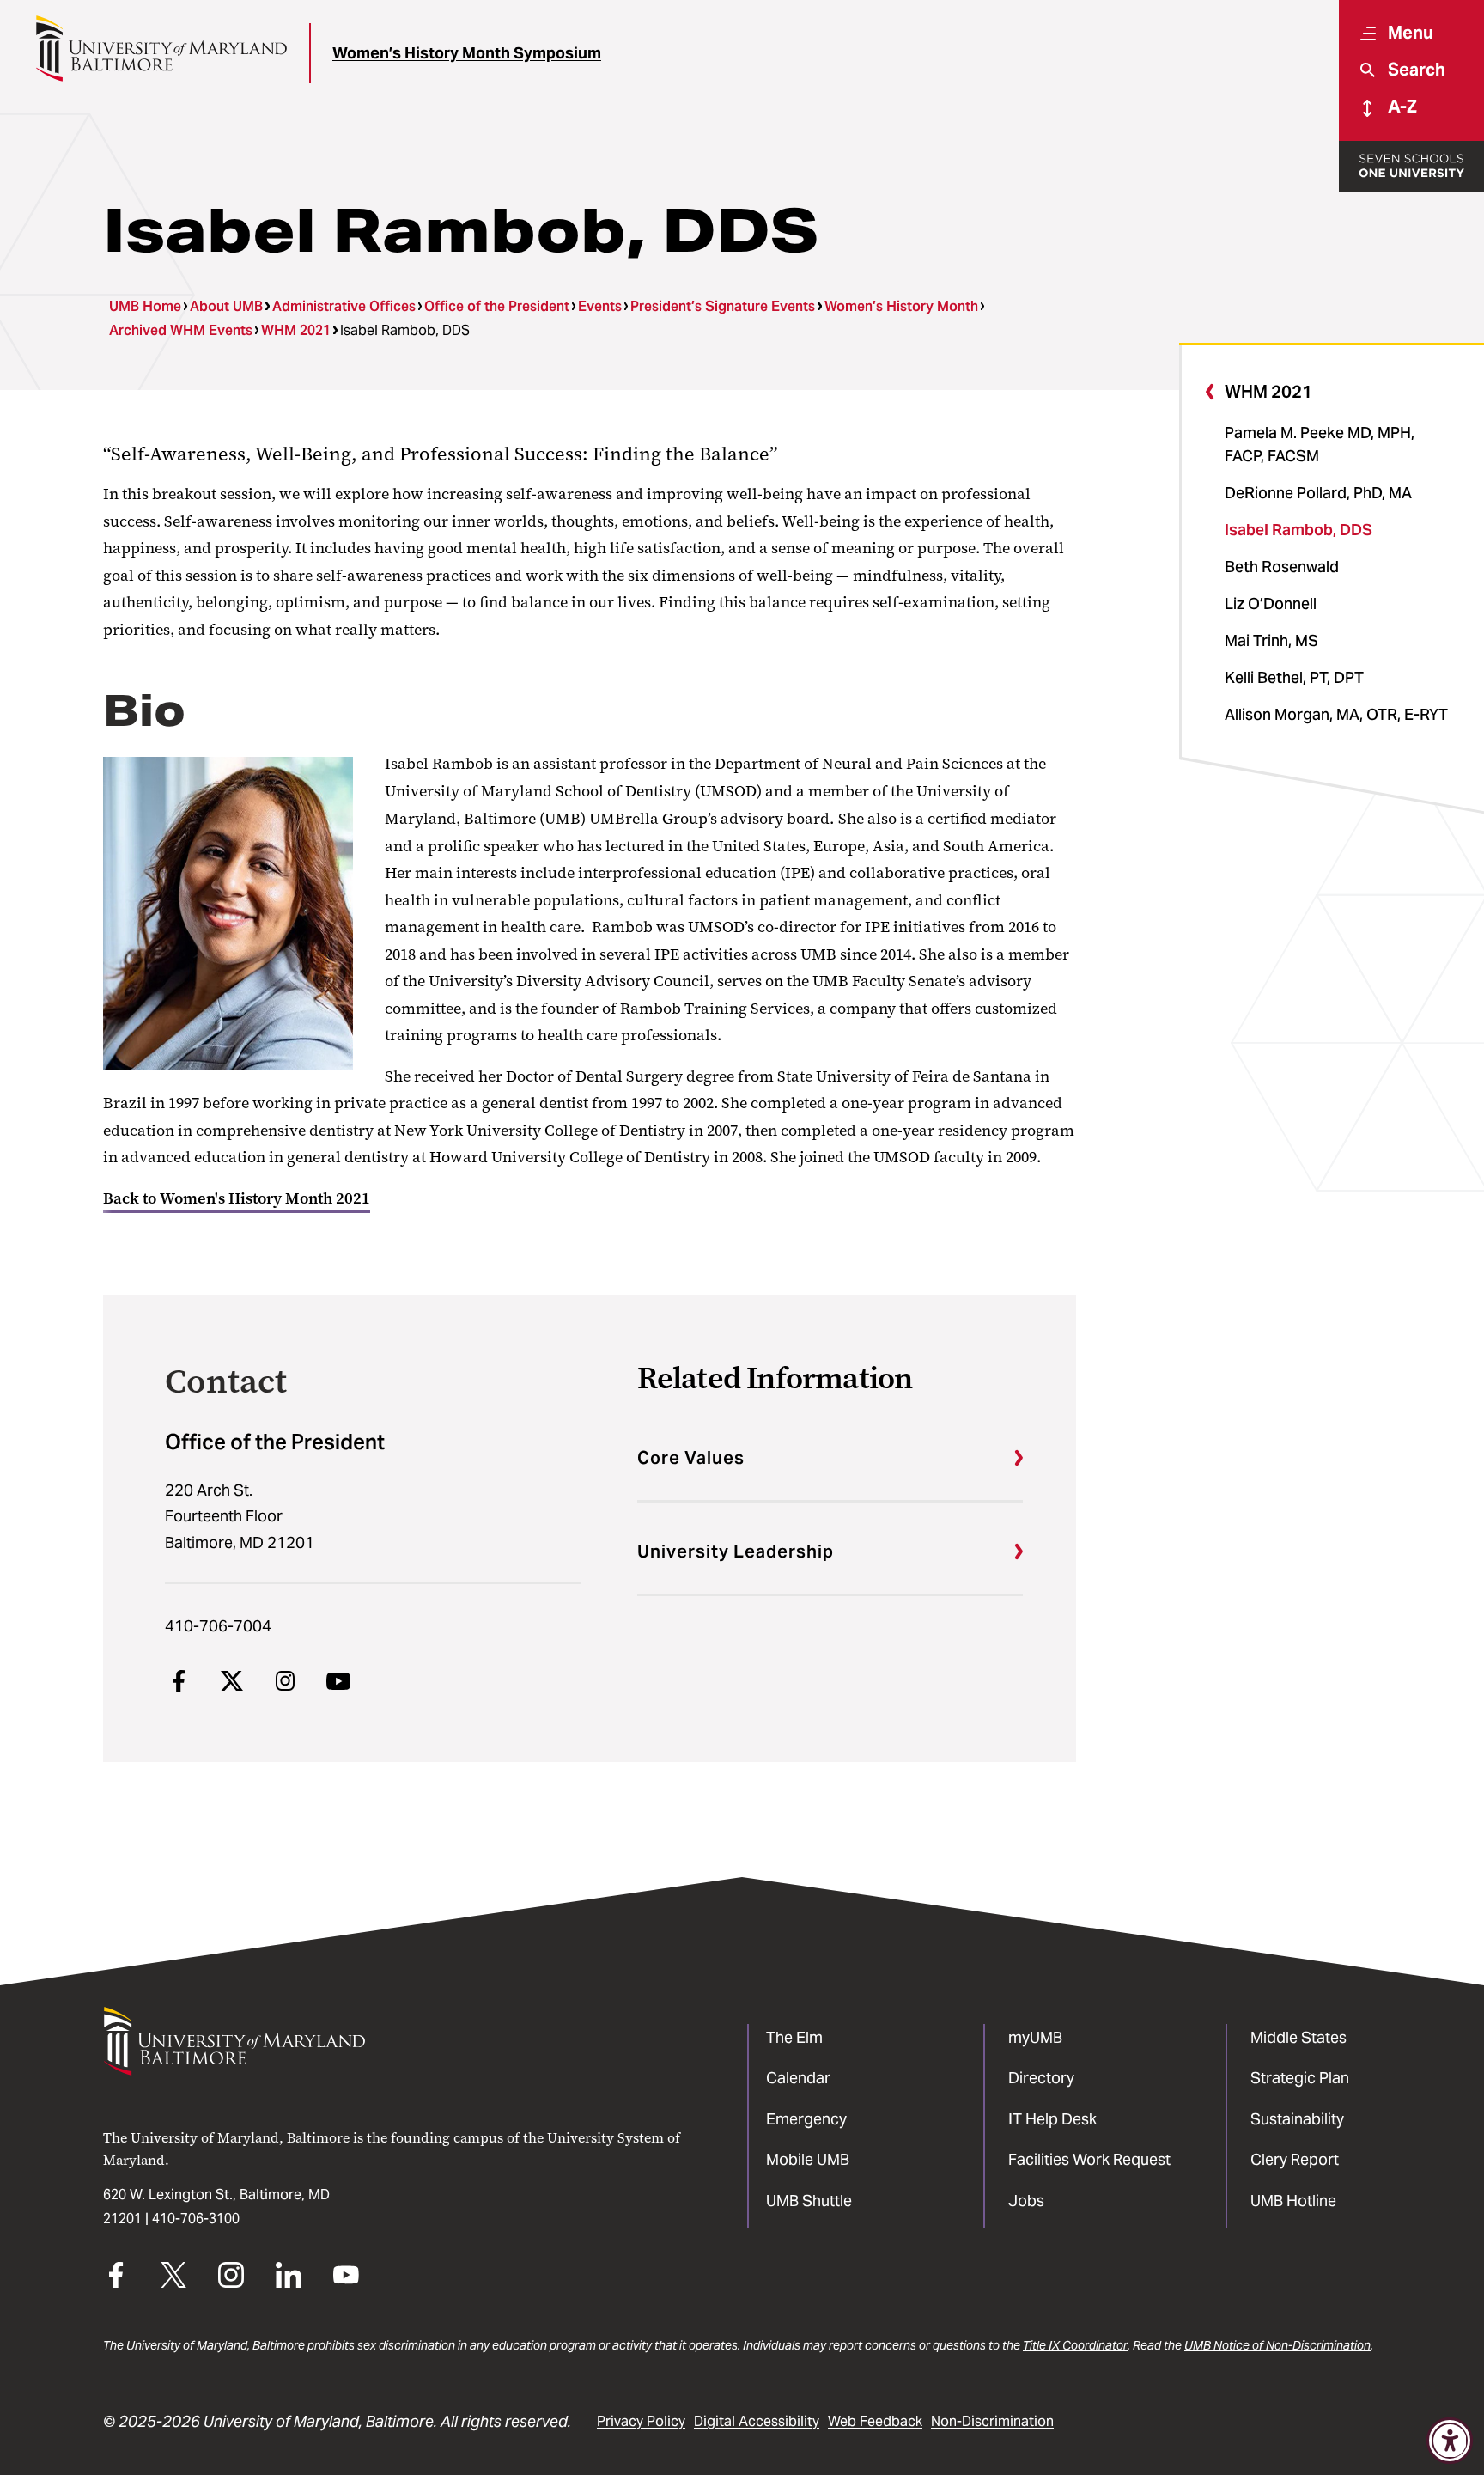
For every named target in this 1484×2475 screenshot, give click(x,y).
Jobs (1026, 2201)
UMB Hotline (1293, 2201)
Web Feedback (875, 2421)
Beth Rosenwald (1282, 567)
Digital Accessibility (757, 2421)
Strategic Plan (1300, 2078)
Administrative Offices (344, 306)
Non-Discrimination (992, 2421)
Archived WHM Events (181, 330)
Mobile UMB (808, 2159)
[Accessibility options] (1450, 2441)
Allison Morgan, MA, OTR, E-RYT (1336, 714)
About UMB (226, 306)
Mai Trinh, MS (1271, 640)
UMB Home (145, 306)
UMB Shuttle (809, 2201)
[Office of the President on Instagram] (285, 1681)
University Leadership (736, 1551)
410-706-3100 (196, 2219)
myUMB (1035, 2037)
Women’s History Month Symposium (467, 53)
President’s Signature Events (723, 306)
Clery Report (1295, 2159)
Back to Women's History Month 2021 (237, 1198)
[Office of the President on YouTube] (338, 1681)
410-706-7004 (218, 1626)
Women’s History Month (901, 306)
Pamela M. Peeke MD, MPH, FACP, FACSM (1320, 444)
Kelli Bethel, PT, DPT (1294, 677)
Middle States (1298, 2037)
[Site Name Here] (161, 49)
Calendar (798, 2078)
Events (600, 306)
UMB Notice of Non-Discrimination (1277, 2345)
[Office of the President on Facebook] (179, 1681)
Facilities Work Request (1089, 2159)
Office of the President (497, 306)
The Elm (794, 2037)
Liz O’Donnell (1271, 604)
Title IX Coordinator (1075, 2345)
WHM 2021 (296, 330)
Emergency (806, 2119)
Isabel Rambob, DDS (1298, 530)
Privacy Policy (641, 2421)
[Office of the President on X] (232, 1681)
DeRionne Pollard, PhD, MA (1318, 493)
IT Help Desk (1052, 2119)
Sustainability (1297, 2119)
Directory (1041, 2078)
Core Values (691, 1458)
